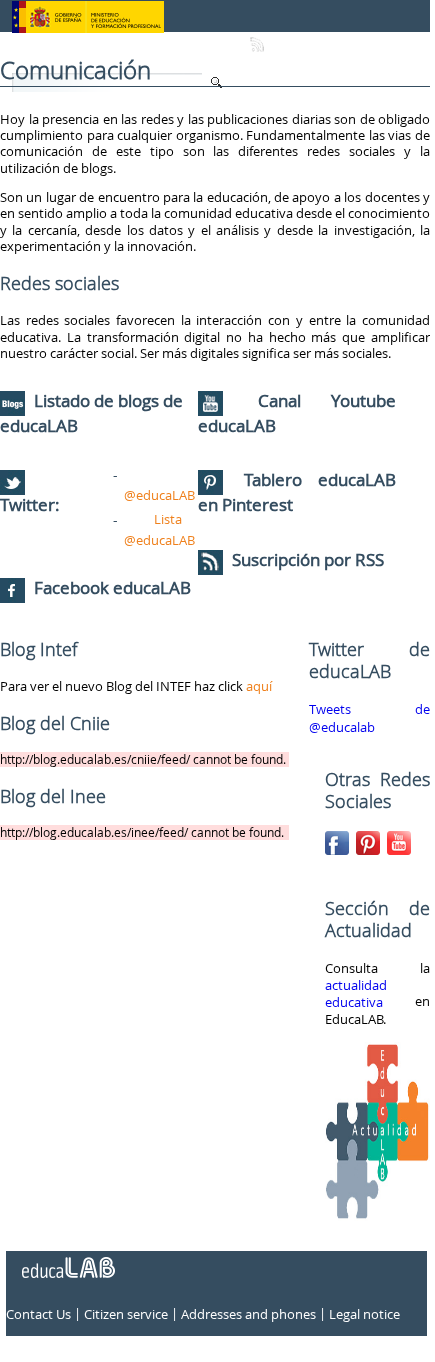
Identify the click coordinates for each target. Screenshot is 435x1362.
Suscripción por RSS (306, 559)
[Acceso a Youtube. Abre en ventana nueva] (401, 839)
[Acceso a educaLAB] (67, 1260)
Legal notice (364, 1314)
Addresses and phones (248, 1314)
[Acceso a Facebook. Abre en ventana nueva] (339, 839)
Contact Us (38, 1314)
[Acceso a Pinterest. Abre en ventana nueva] (370, 839)
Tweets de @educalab (369, 718)
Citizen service (126, 1314)
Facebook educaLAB (112, 587)
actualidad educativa (356, 994)
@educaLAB (159, 495)
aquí (259, 686)
